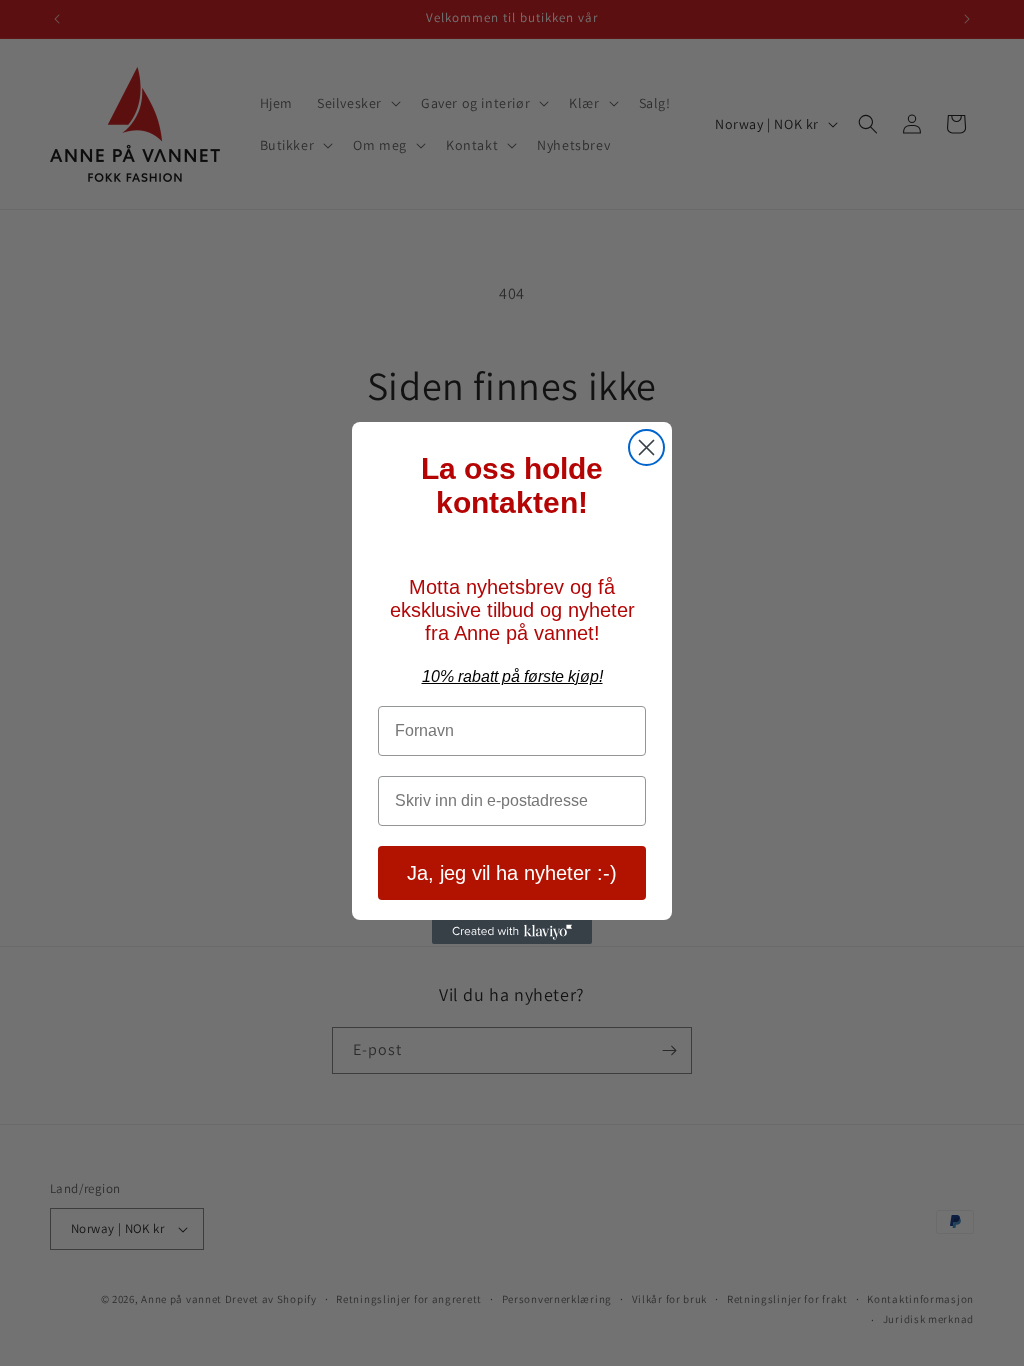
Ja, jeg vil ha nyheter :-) (512, 873)
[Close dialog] (646, 447)
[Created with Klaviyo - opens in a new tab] (512, 932)
